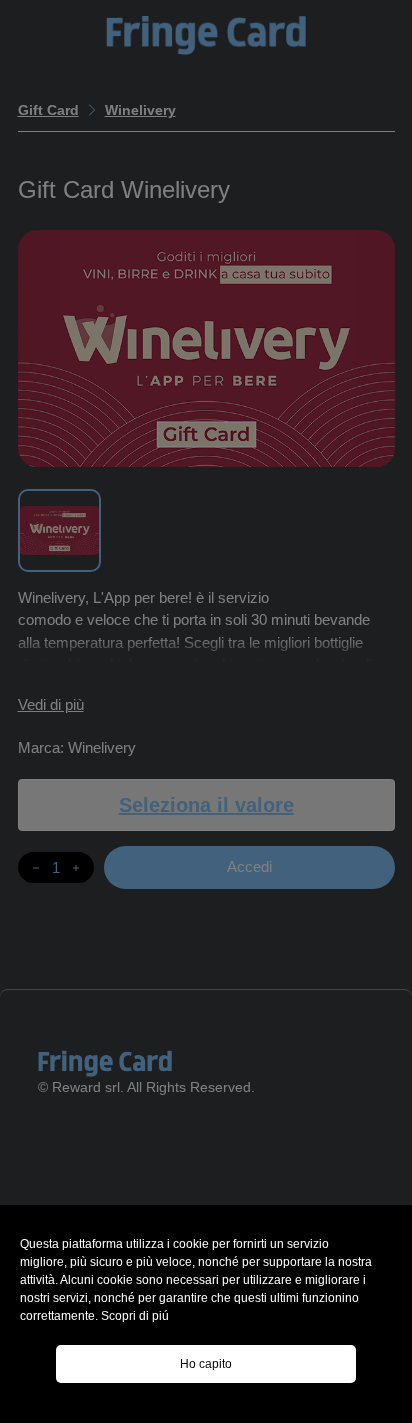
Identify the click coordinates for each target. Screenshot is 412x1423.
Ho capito (206, 1364)
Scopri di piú (135, 1316)
